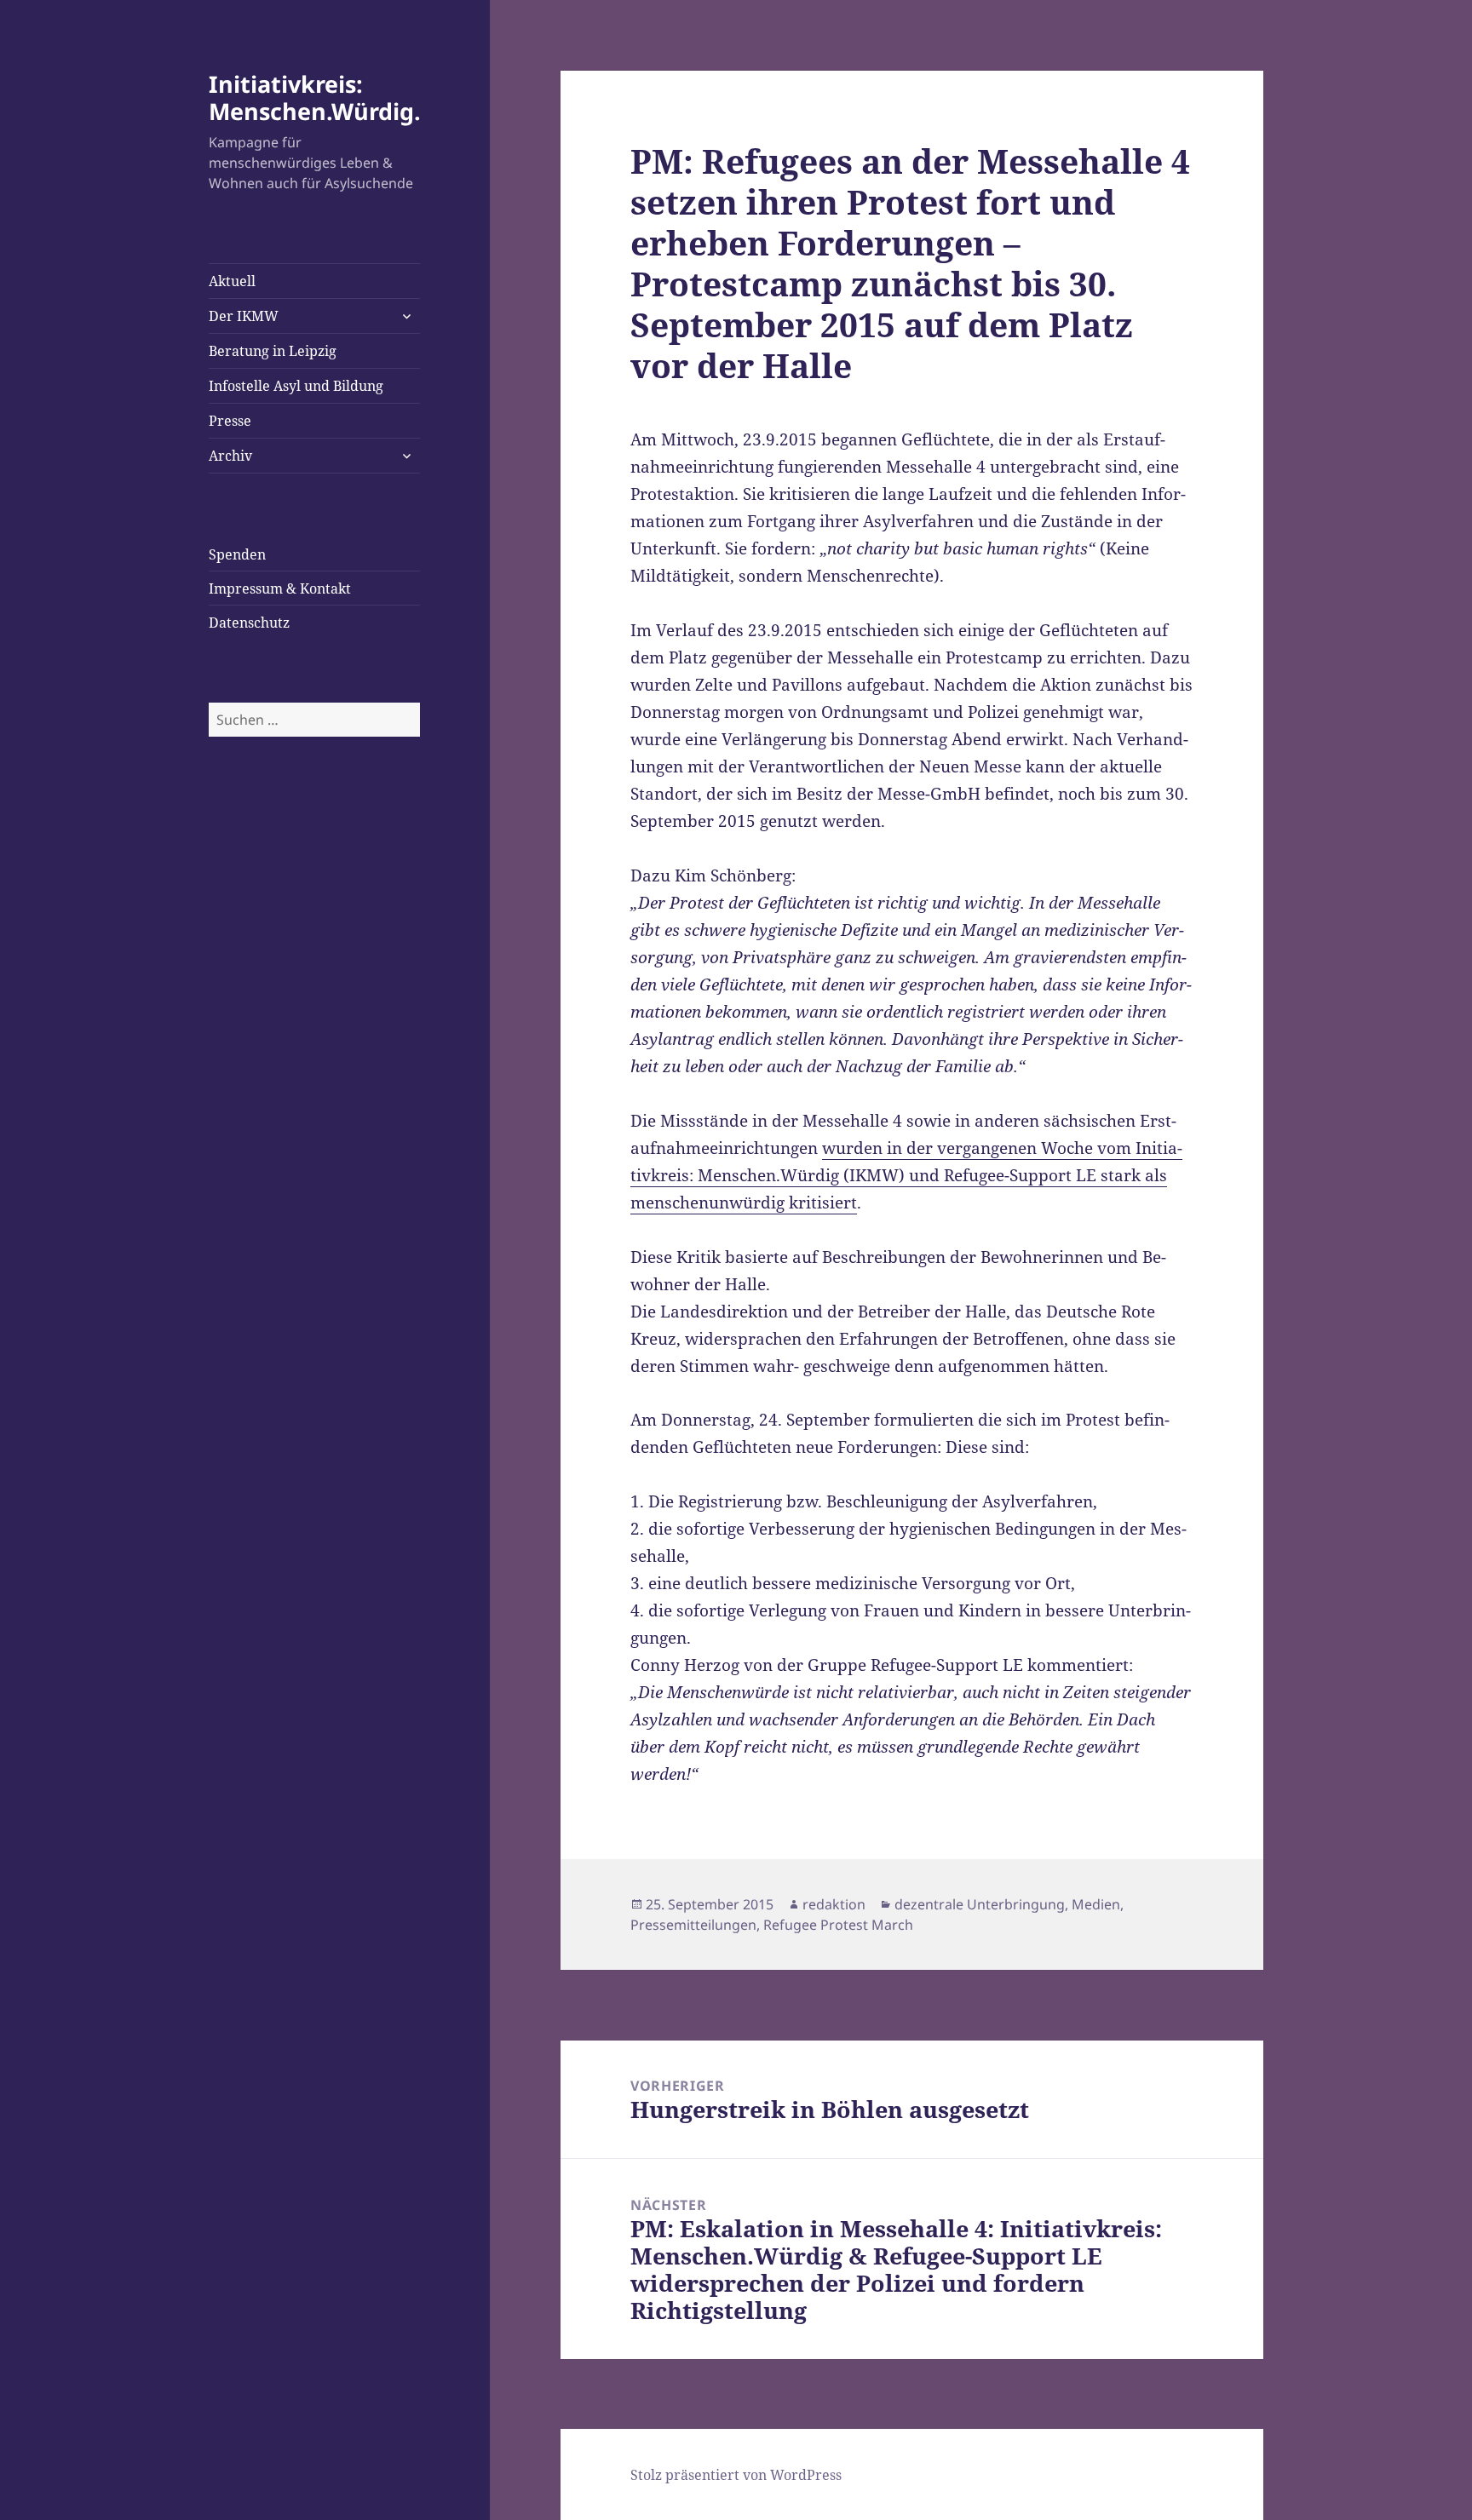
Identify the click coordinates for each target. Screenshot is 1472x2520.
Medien (1096, 1904)
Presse (230, 421)
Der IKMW (244, 316)
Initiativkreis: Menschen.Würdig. (315, 98)
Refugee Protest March (838, 1925)
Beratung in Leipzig (273, 351)
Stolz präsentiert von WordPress (736, 2475)
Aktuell (232, 281)
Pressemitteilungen (693, 1925)
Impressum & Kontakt (280, 588)
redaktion (834, 1904)
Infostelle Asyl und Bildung (296, 386)
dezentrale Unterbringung (980, 1904)
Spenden (237, 554)
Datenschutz (249, 623)
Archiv (230, 456)
